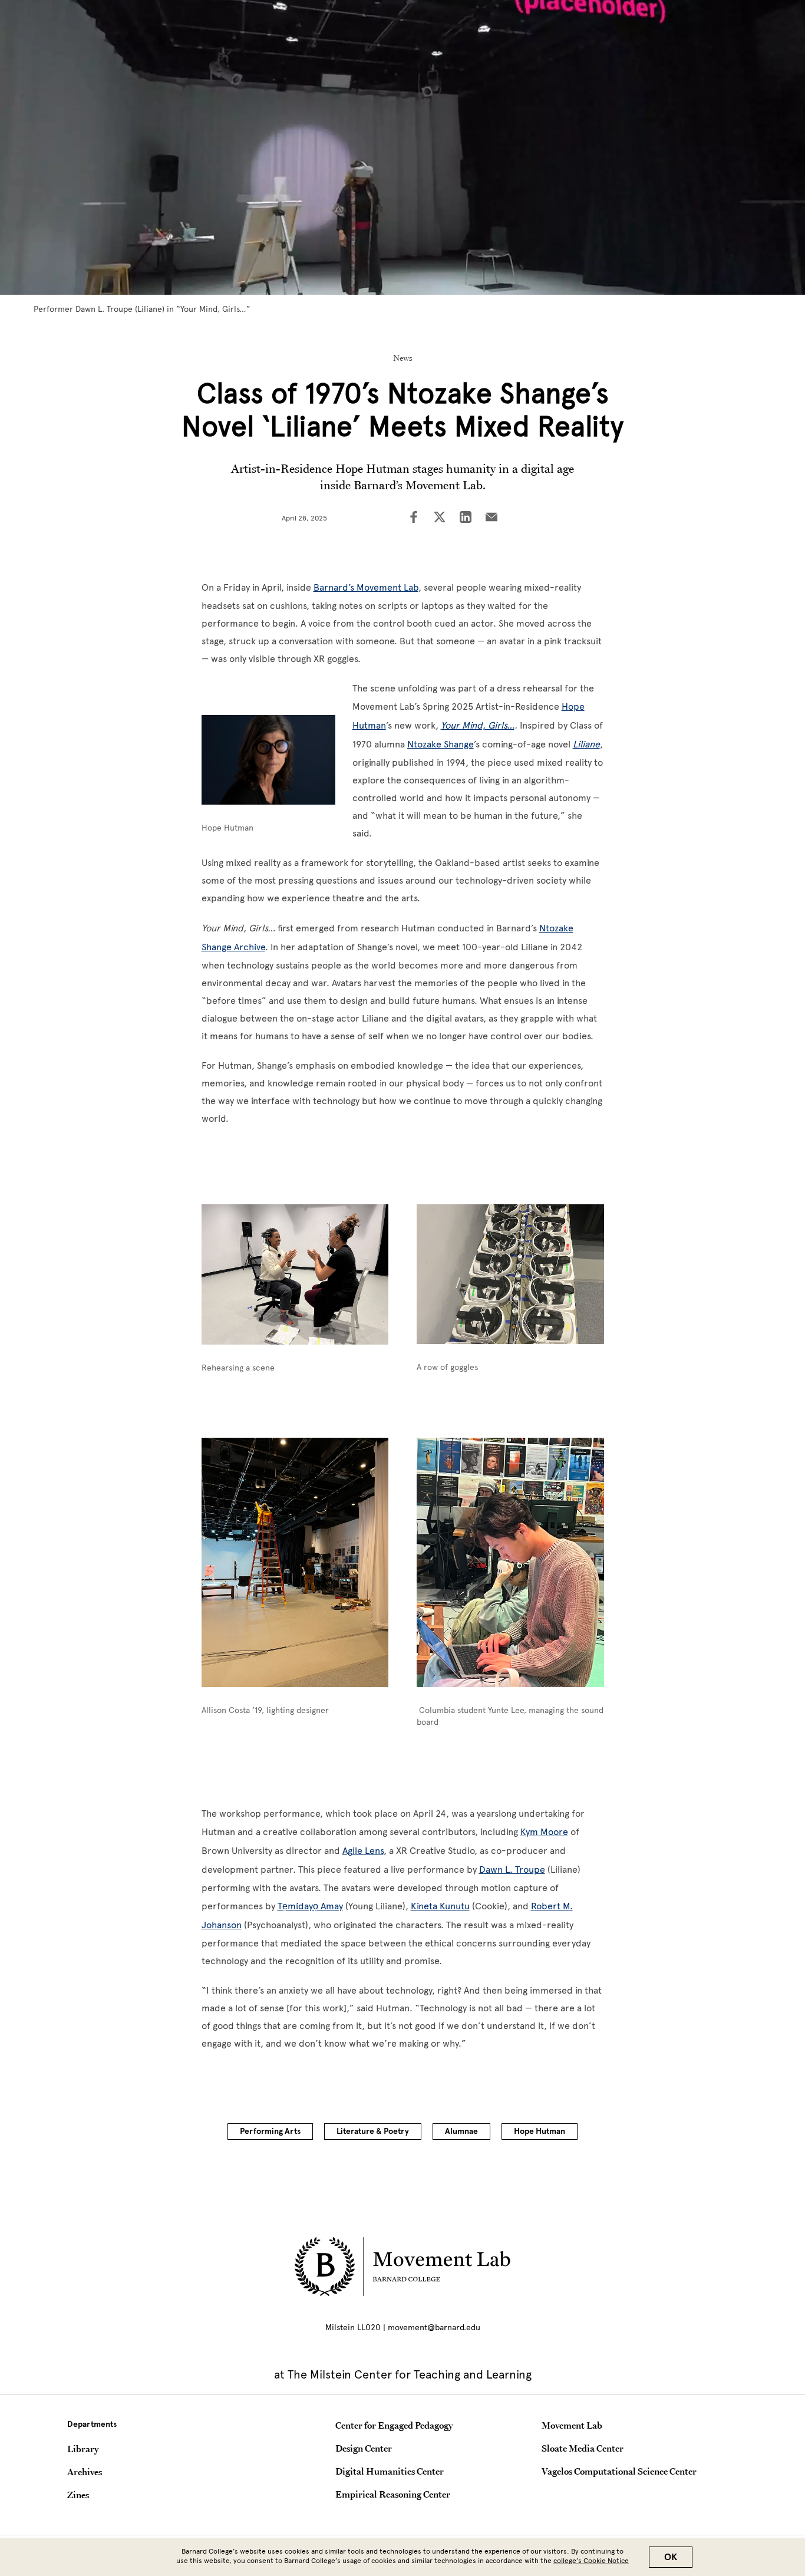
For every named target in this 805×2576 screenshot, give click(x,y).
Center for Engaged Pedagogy (394, 2425)
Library (83, 2449)
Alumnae (461, 2131)
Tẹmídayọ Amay (310, 1906)
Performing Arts (270, 2131)
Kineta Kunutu (440, 1906)
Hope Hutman (540, 2131)
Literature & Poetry (373, 2131)
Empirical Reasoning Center (393, 2494)
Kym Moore (544, 1832)
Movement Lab (572, 2425)
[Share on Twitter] (440, 518)
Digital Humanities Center (390, 2471)
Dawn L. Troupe (512, 1870)
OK (671, 2557)
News (403, 358)
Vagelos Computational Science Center (619, 2471)
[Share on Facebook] (414, 518)
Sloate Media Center (583, 2448)
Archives (85, 2472)
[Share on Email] (491, 518)
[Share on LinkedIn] (466, 518)
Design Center (364, 2448)
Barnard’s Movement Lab (366, 587)
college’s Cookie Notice (591, 2561)
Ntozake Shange (441, 744)
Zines (78, 2495)
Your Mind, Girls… (478, 725)
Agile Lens (363, 1851)
